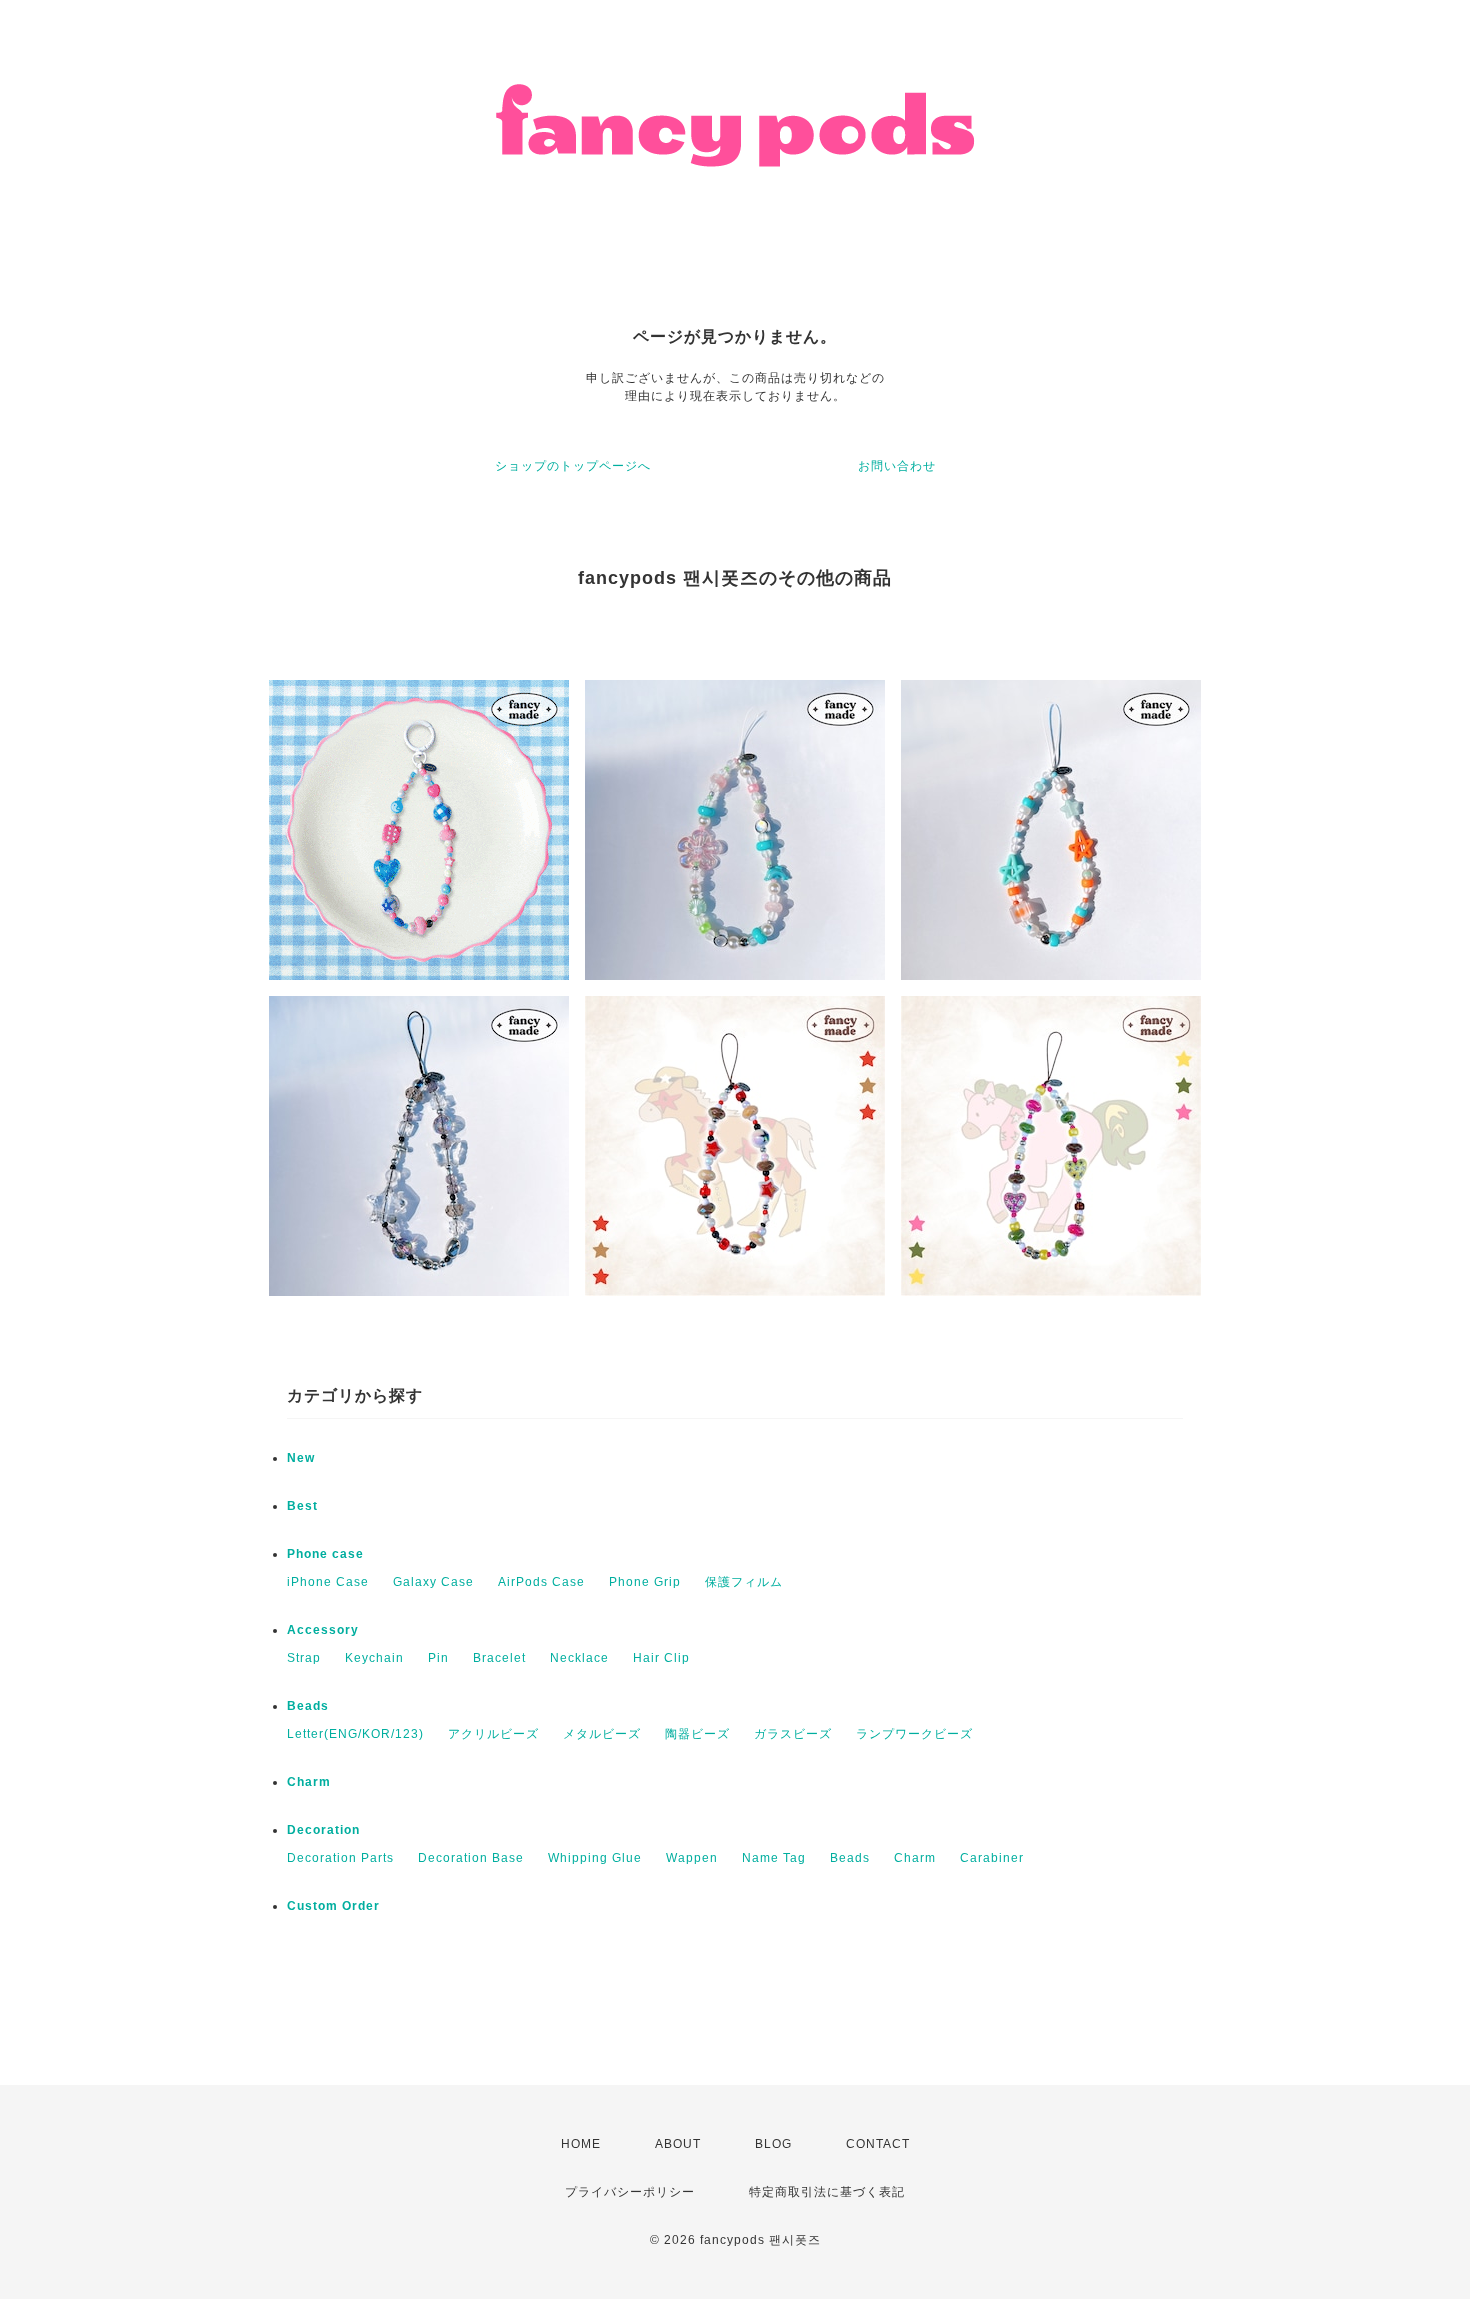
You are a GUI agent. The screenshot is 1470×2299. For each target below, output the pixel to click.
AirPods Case (541, 1582)
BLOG (773, 2144)
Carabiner (992, 1858)
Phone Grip (645, 1582)
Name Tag (774, 1858)
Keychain (374, 1658)
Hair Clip (661, 1658)
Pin (438, 1658)
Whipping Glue (595, 1858)
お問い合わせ (897, 466)
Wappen (692, 1858)
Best (302, 1506)
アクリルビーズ (493, 1734)
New (301, 1458)
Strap (304, 1658)
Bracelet (499, 1658)
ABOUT (678, 2144)
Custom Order (333, 1906)
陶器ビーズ (697, 1734)
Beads (308, 1706)
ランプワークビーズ (914, 1734)
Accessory (323, 1630)
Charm (309, 1782)
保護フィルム (744, 1582)
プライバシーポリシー (630, 2192)
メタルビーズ (602, 1734)
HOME (581, 2144)
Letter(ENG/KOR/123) (355, 1734)
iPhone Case (328, 1582)
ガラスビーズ (793, 1734)
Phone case (325, 1554)
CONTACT (878, 2144)
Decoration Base (471, 1858)
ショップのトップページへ (573, 466)
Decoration (323, 1830)
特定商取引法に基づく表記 (827, 2192)
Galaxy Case (433, 1582)
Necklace (579, 1658)
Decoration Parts (340, 1858)
